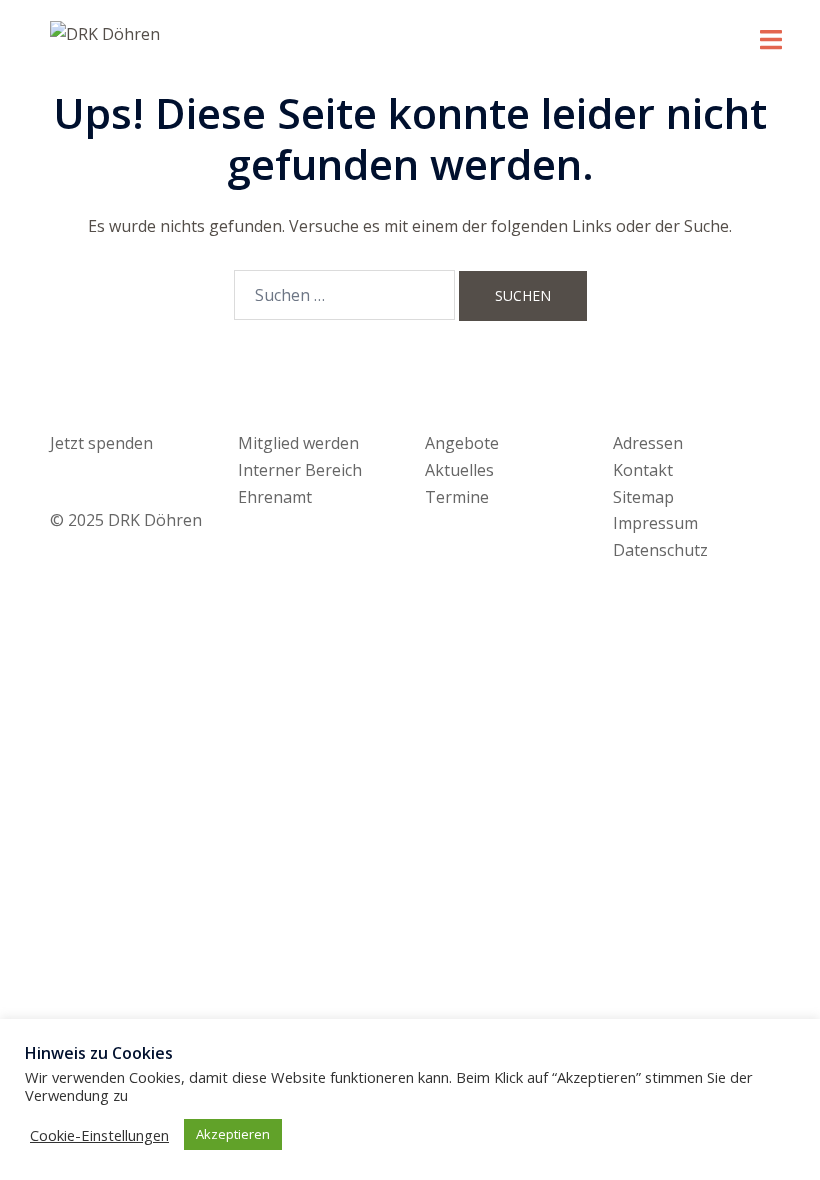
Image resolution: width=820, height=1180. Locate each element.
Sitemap (643, 497)
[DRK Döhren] (105, 33)
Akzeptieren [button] (233, 1134)
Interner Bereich (300, 470)
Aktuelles (459, 470)
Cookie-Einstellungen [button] (99, 1135)
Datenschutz (660, 550)
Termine (457, 497)
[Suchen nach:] (344, 295)
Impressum (655, 523)
